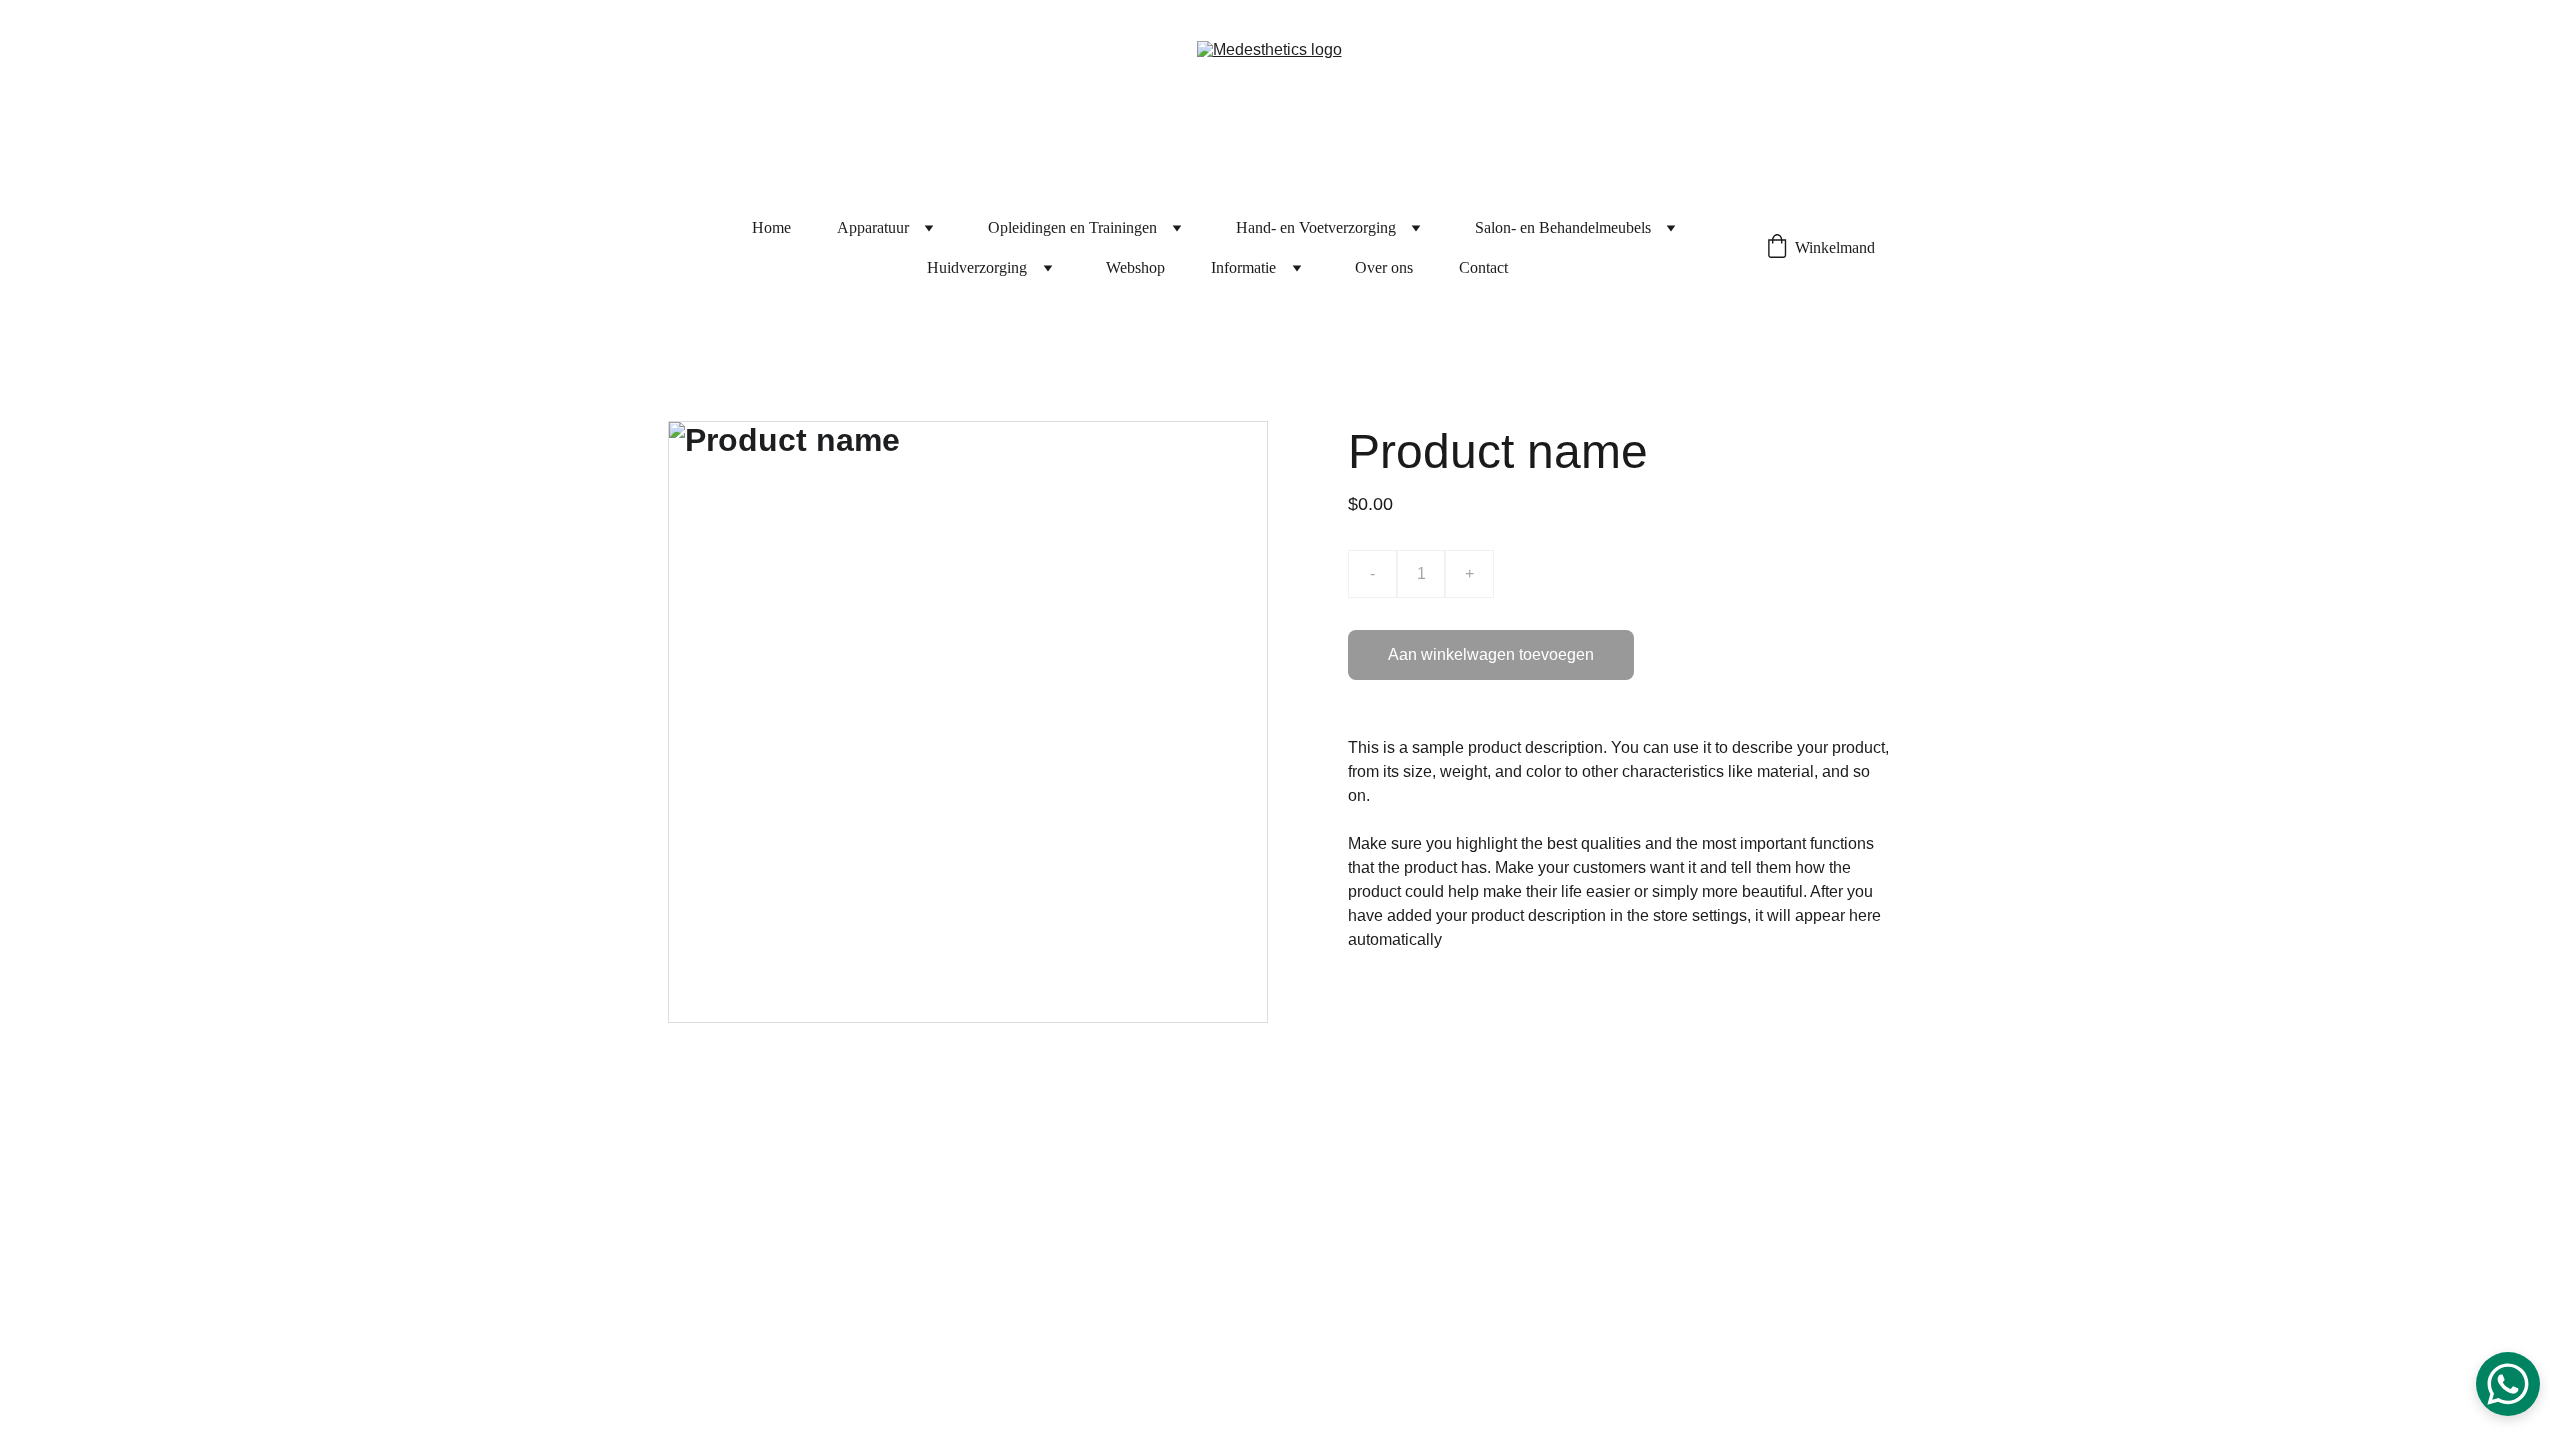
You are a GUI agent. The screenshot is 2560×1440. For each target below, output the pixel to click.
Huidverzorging (977, 267)
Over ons (1384, 267)
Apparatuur (873, 227)
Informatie (1243, 267)
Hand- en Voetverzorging (1316, 227)
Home (771, 227)
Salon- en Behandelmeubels (1563, 227)
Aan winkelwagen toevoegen (1491, 654)
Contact (1483, 267)
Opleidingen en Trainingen (1072, 227)
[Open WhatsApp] (2508, 1384)
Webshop (1135, 267)
